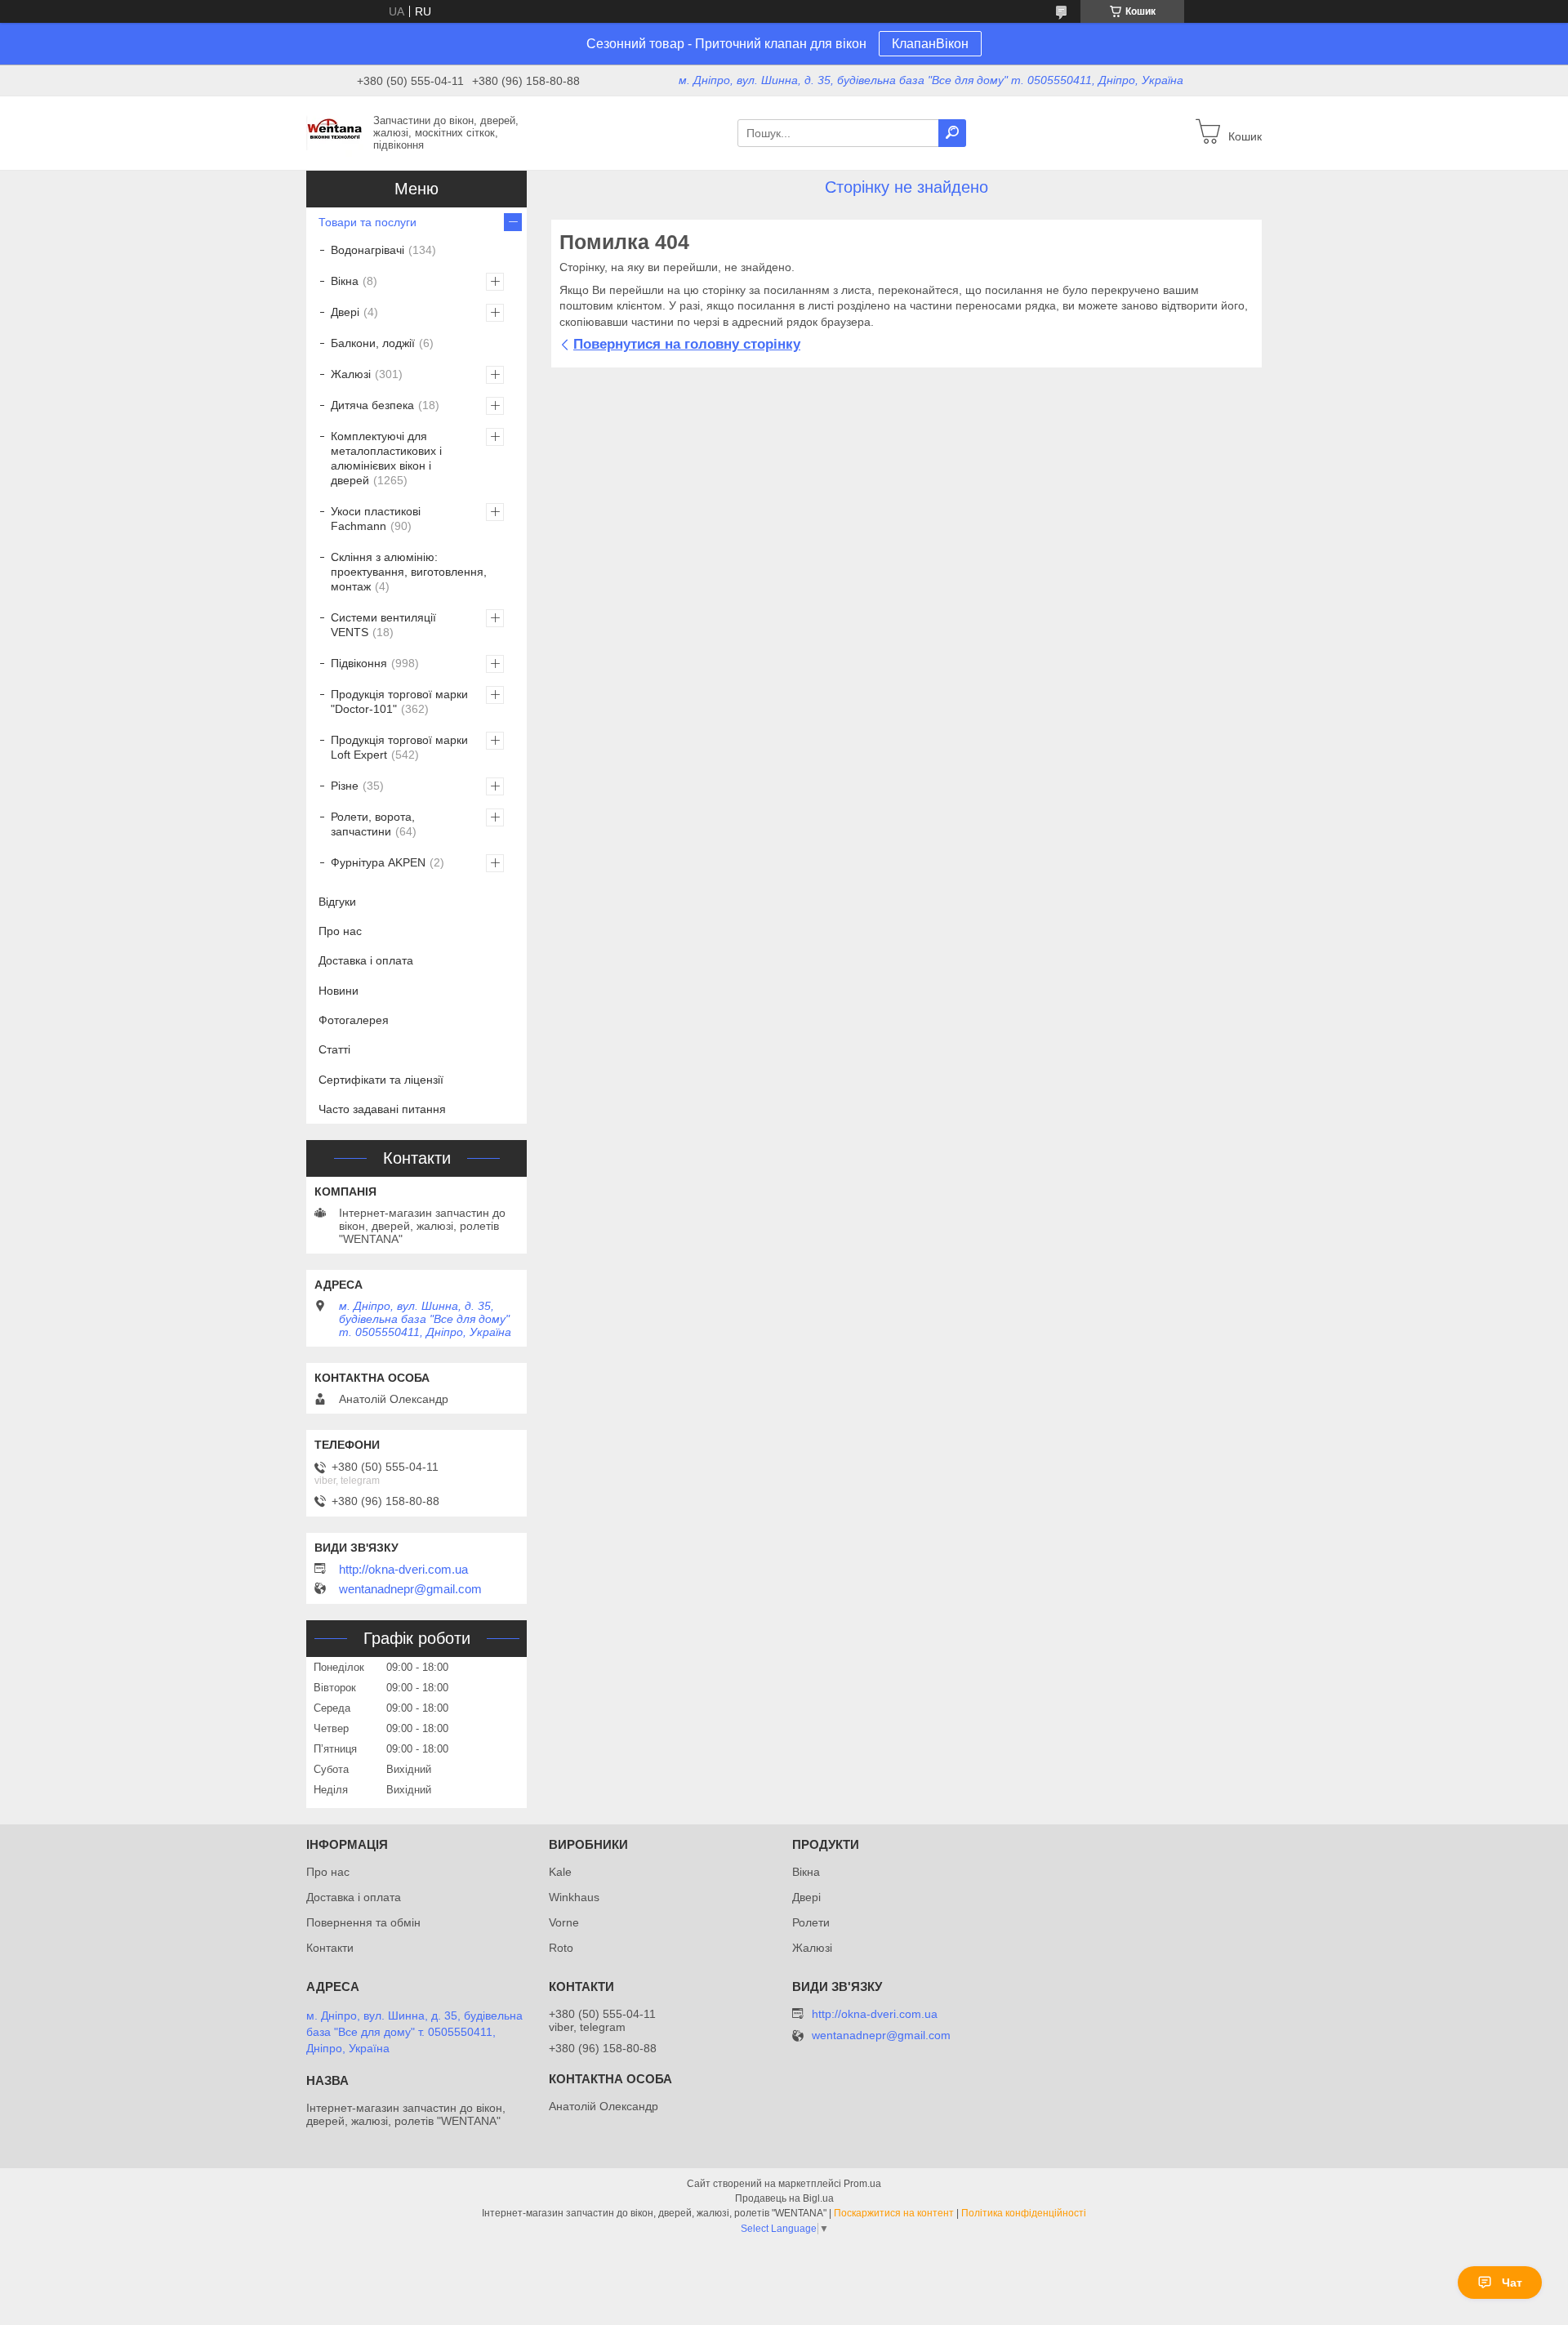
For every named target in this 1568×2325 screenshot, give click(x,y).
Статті (334, 1049)
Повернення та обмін (363, 1922)
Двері (345, 312)
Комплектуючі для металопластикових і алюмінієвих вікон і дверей (386, 458)
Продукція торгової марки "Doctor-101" (399, 702)
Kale (560, 1872)
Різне (345, 786)
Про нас (340, 931)
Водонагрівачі (367, 250)
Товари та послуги (367, 222)
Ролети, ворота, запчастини (373, 824)
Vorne (564, 1922)
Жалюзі (351, 374)
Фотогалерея (354, 1020)
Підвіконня (359, 663)
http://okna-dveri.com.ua (403, 1570)
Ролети (811, 1922)
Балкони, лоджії (373, 343)
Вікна (345, 281)
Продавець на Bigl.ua (784, 2198)
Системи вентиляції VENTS (383, 625)
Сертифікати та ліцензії (381, 1080)
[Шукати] (952, 133)
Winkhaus (574, 1897)
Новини (339, 991)
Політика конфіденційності (1024, 2213)
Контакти (330, 1948)
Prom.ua (862, 2184)
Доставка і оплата (366, 960)
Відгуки (337, 902)
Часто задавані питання (382, 1109)
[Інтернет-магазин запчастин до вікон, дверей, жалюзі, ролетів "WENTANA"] (335, 132)
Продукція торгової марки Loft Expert (399, 747)
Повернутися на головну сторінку (687, 344)
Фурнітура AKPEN (378, 862)
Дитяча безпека (372, 405)
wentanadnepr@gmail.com (410, 1589)
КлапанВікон (930, 44)
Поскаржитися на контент (894, 2213)
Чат (1512, 2283)
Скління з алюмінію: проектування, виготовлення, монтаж (409, 572)
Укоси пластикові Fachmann (376, 519)
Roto (561, 1948)
